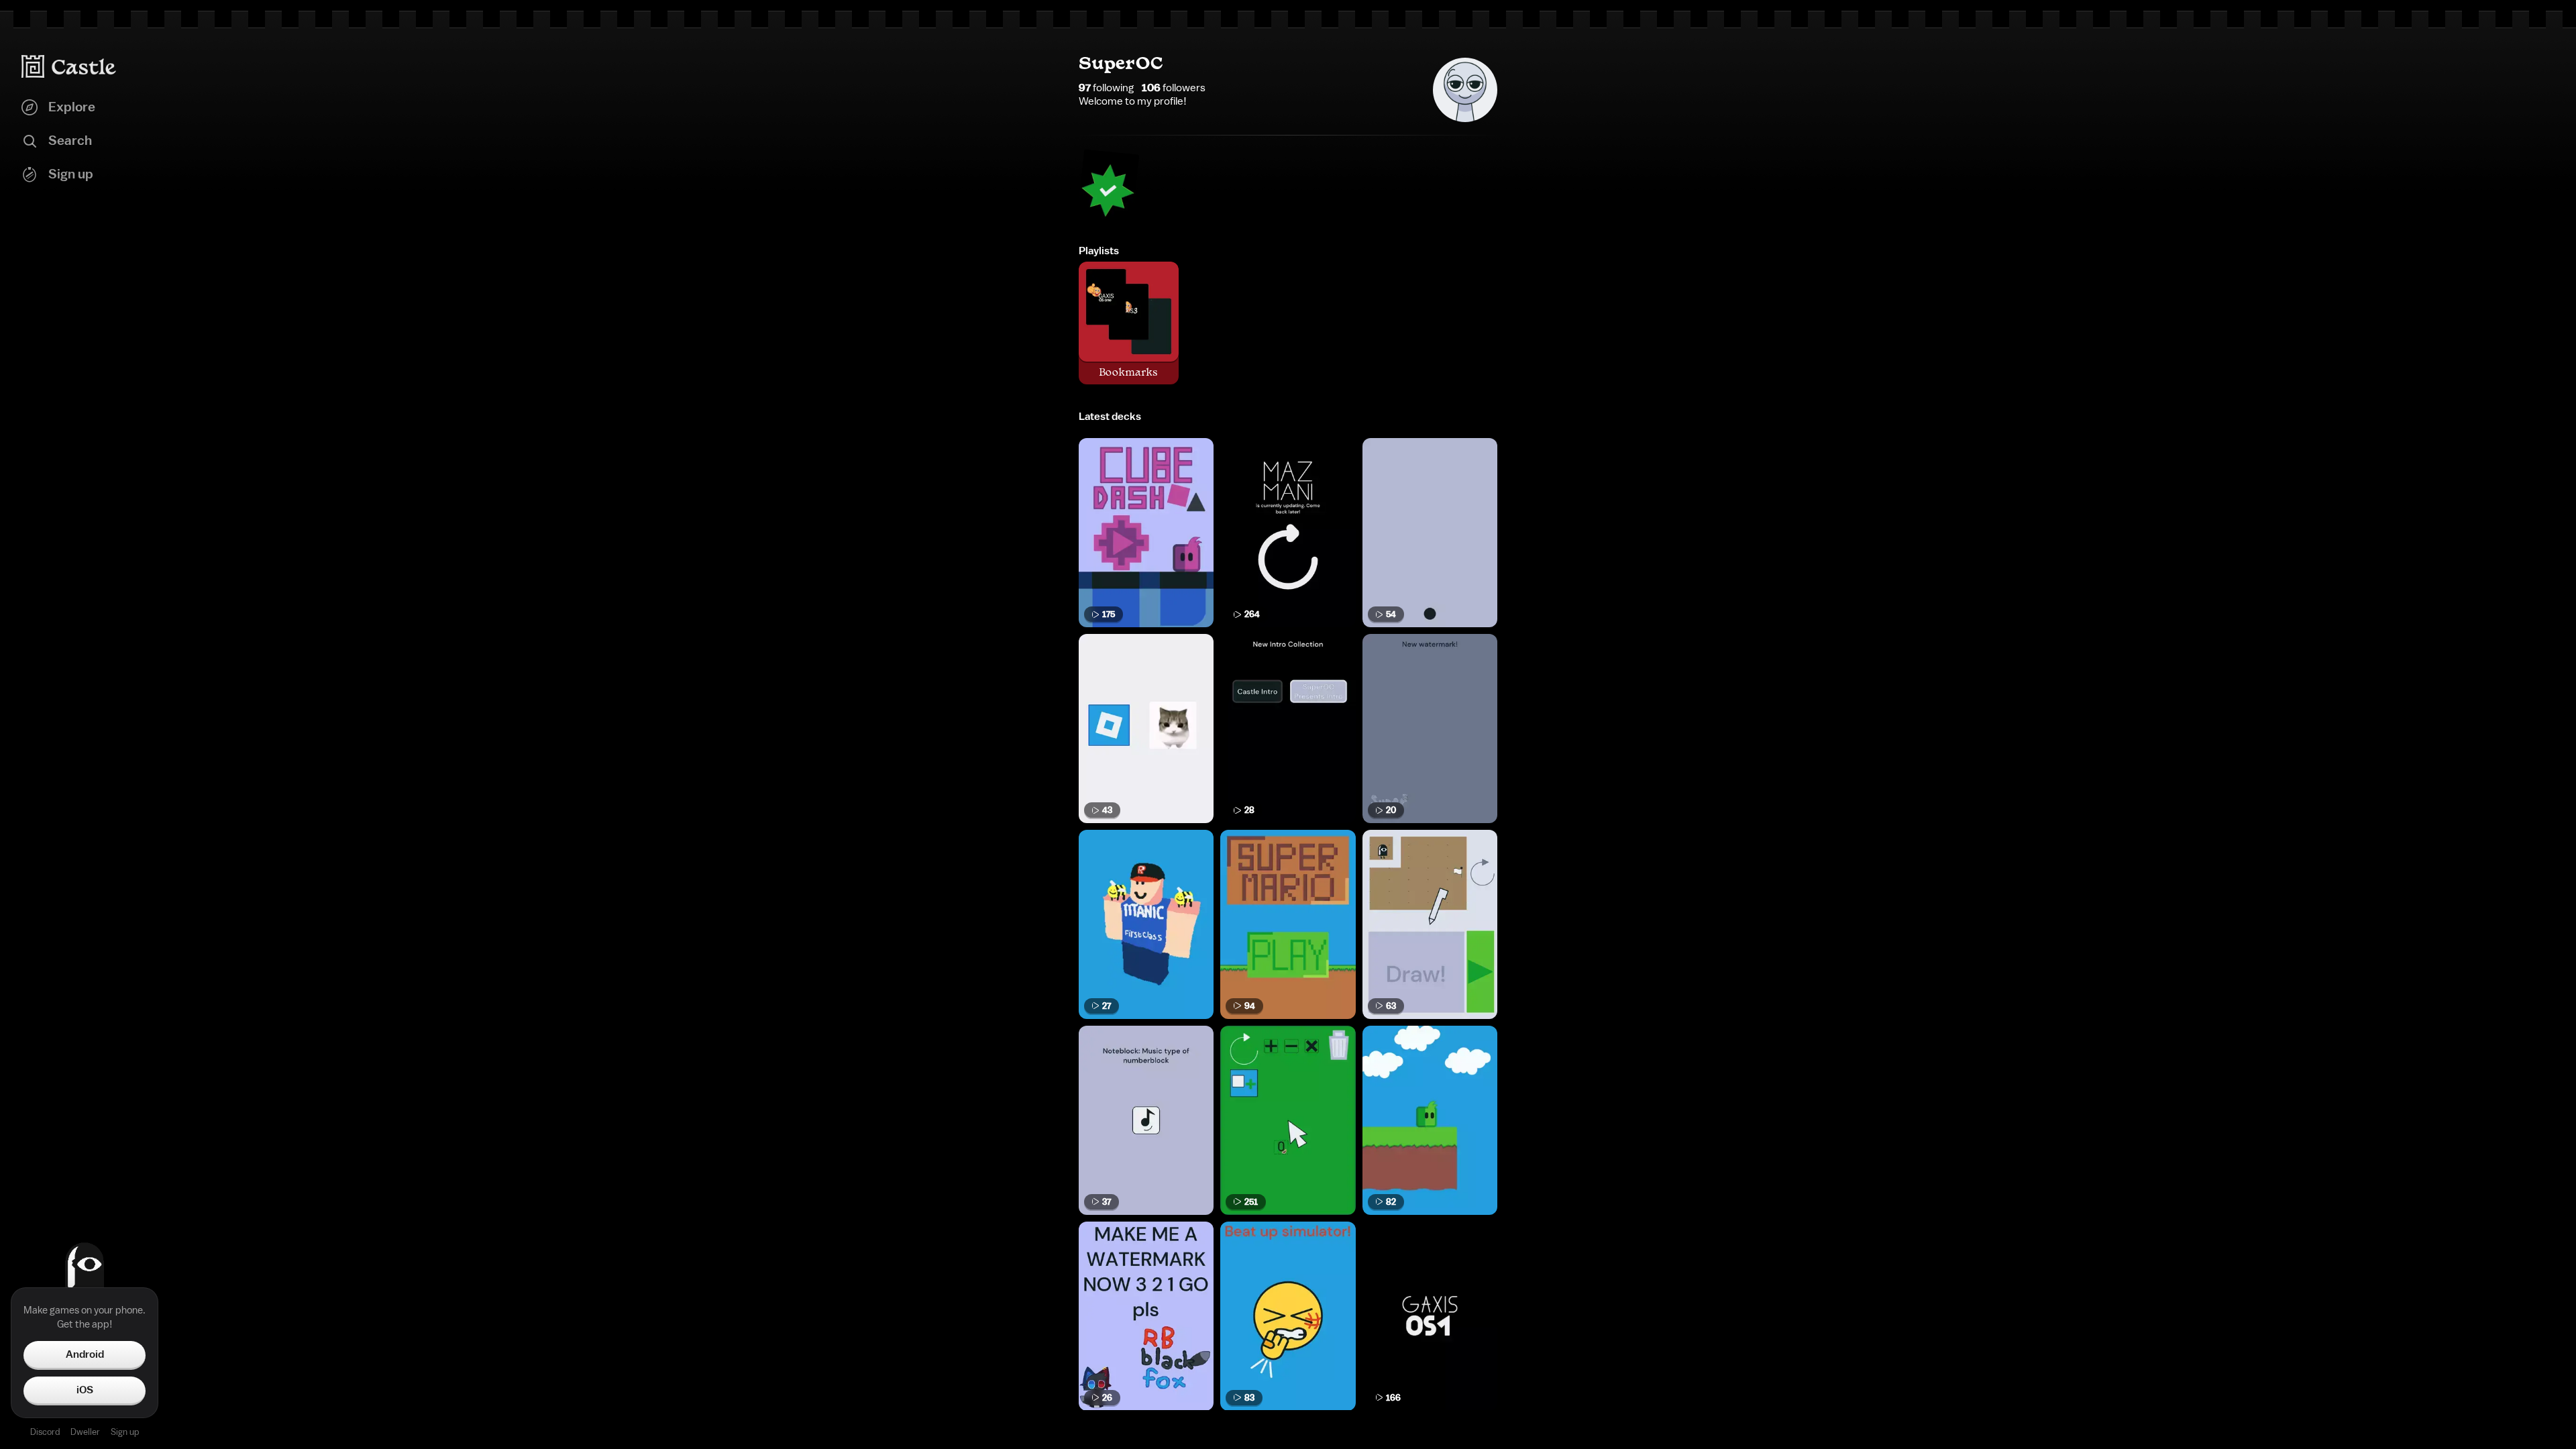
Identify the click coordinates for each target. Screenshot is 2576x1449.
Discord (45, 1432)
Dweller (85, 1432)
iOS (85, 1390)
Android (85, 1354)
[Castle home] (69, 66)
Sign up (125, 1432)
